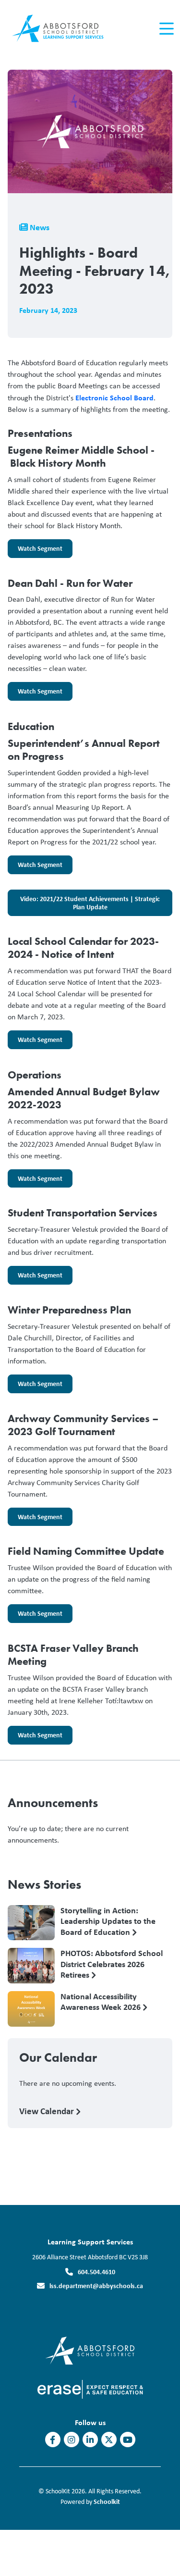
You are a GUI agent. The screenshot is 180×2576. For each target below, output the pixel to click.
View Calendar (48, 2111)
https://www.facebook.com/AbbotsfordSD (53, 2440)
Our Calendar (58, 2057)
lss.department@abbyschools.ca (96, 2285)
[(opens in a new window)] (90, 2349)
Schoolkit (107, 2501)
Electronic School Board (114, 397)
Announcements (53, 1803)
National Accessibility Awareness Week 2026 (102, 2002)
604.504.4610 (96, 2272)
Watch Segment (35, 551)
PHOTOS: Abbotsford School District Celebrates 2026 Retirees (112, 1964)
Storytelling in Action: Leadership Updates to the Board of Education (108, 1921)
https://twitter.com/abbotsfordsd (109, 2440)
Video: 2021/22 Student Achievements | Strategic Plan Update (84, 905)
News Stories (44, 1884)
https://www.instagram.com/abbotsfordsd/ (71, 2440)
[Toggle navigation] (166, 29)
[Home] (62, 29)
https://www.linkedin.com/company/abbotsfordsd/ (90, 2440)
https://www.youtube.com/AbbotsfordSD (128, 2440)
